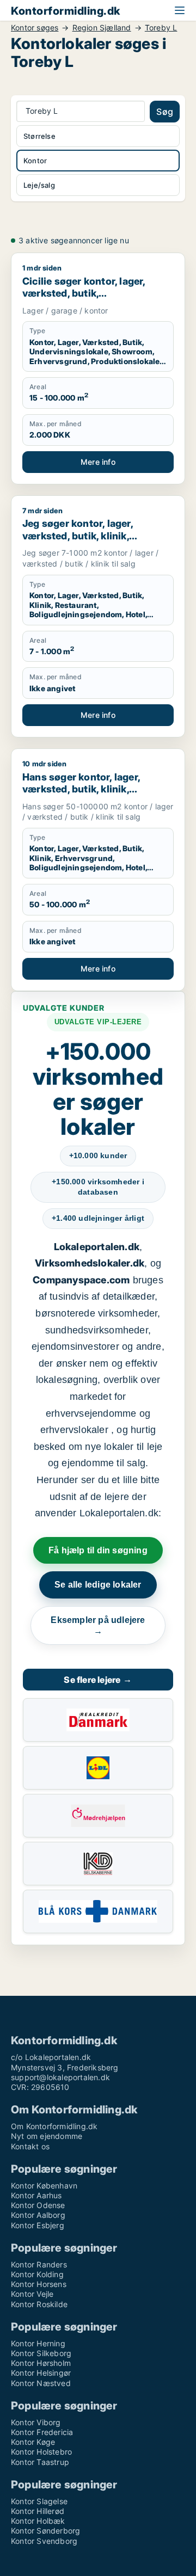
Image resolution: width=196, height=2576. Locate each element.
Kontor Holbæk (38, 2521)
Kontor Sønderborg (45, 2531)
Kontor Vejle (32, 2294)
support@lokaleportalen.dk (60, 2077)
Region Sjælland (102, 28)
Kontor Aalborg (38, 2215)
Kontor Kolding (37, 2274)
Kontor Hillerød (38, 2511)
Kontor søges (35, 28)
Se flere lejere (98, 1680)
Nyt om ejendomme (47, 2136)
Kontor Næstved (41, 2383)
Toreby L (161, 28)
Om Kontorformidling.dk (54, 2126)
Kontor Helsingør (41, 2373)
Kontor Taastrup (40, 2462)
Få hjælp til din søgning (98, 1550)
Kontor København (44, 2185)
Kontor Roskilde (39, 2304)
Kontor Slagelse (39, 2501)
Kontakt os (30, 2146)
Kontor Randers (39, 2264)
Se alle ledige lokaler (98, 1585)
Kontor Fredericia (42, 2432)
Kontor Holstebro (41, 2452)
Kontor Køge (33, 2442)
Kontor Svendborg (44, 2541)
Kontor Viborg (36, 2422)
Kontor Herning (38, 2343)
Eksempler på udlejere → (98, 1625)
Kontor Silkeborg (41, 2353)
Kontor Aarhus (36, 2195)
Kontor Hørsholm (41, 2363)
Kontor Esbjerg (38, 2225)
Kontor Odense (38, 2205)
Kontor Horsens (39, 2284)
